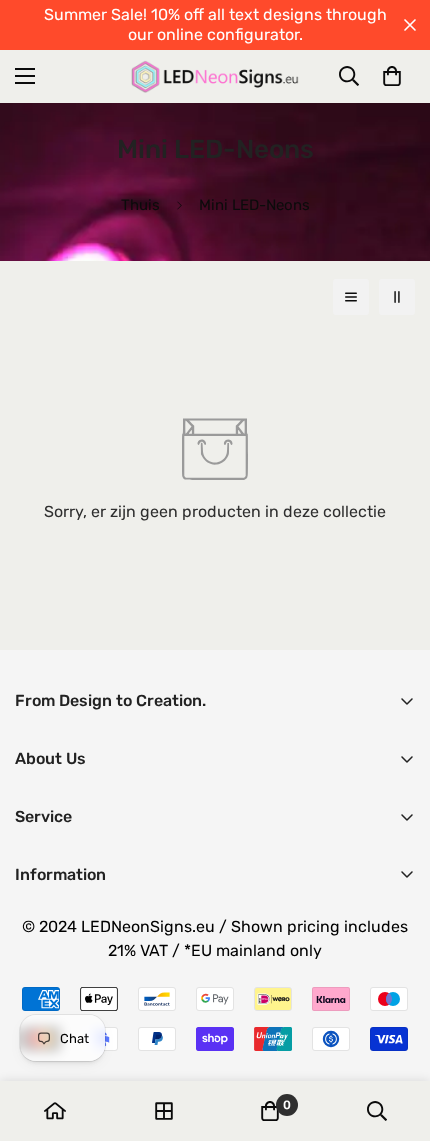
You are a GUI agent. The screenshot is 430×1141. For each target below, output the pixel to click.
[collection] (164, 1111)
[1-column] (351, 297)
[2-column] (397, 297)
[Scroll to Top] (394, 1035)
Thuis (140, 205)
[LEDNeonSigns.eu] (215, 76)
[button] (392, 76)
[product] (55, 1111)
